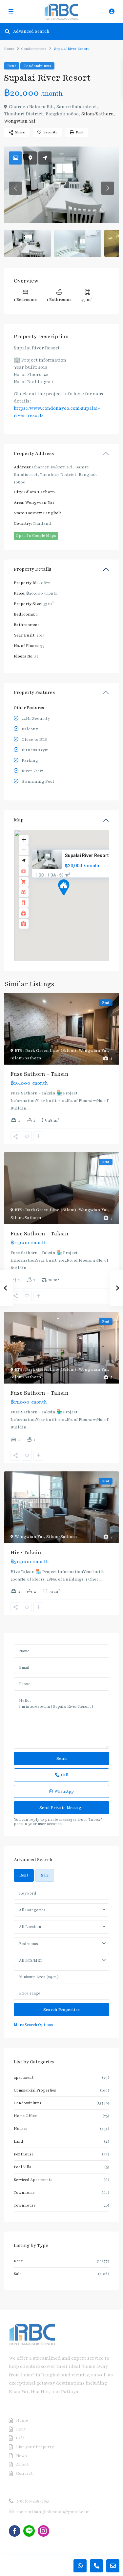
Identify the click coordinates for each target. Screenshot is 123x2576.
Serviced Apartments (33, 2180)
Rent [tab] (24, 1875)
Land (18, 2141)
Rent (12, 66)
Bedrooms (29, 1944)
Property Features (34, 692)
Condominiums (34, 49)
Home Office (25, 2116)
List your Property (35, 2447)
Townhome (24, 2193)
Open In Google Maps (36, 536)
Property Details (32, 569)
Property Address (34, 453)
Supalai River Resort (87, 855)
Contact (24, 2473)
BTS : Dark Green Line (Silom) (46, 1051)
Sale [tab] (45, 1875)
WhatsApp (64, 1791)
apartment (24, 2077)
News (21, 2456)
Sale (18, 2274)
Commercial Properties (35, 2090)
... (29, 1108)
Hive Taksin (26, 1553)
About (22, 2465)
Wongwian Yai (20, 121)
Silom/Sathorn (98, 114)
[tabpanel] (61, 1957)
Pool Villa (22, 2167)
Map (19, 820)
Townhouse (25, 2205)
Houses (21, 2129)
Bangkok (52, 513)
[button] (76, 899)
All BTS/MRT (31, 1960)
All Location (30, 1927)
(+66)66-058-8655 (33, 2501)
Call (65, 1775)
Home (9, 49)
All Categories (32, 1910)
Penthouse (24, 2154)
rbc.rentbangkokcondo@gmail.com (53, 2512)
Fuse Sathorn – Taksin (40, 1074)
